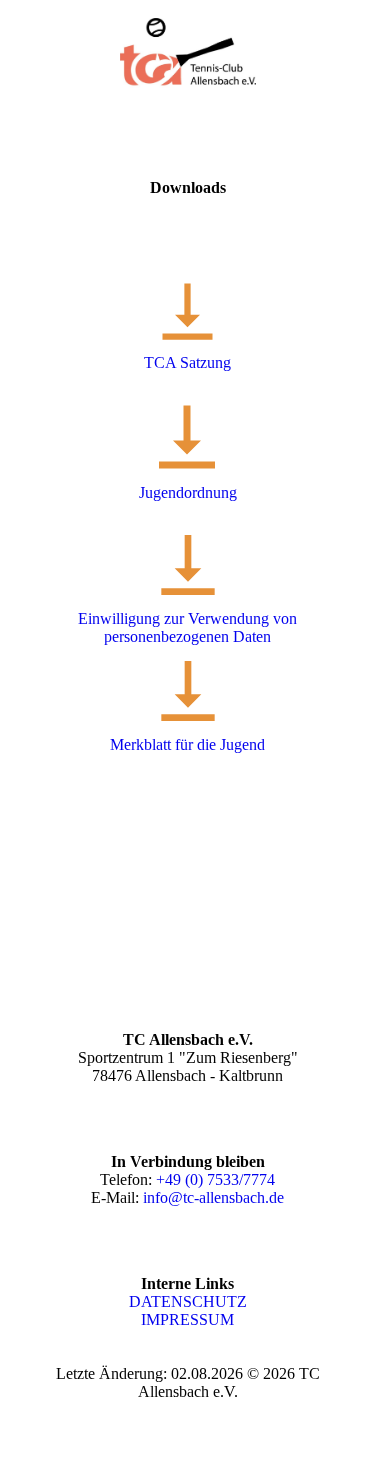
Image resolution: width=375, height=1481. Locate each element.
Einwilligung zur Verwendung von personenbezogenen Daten (187, 627)
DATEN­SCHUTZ (188, 1301)
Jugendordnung (188, 492)
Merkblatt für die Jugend (187, 744)
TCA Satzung (187, 362)
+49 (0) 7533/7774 (215, 1179)
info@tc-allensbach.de (213, 1197)
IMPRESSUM (187, 1319)
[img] (187, 53)
